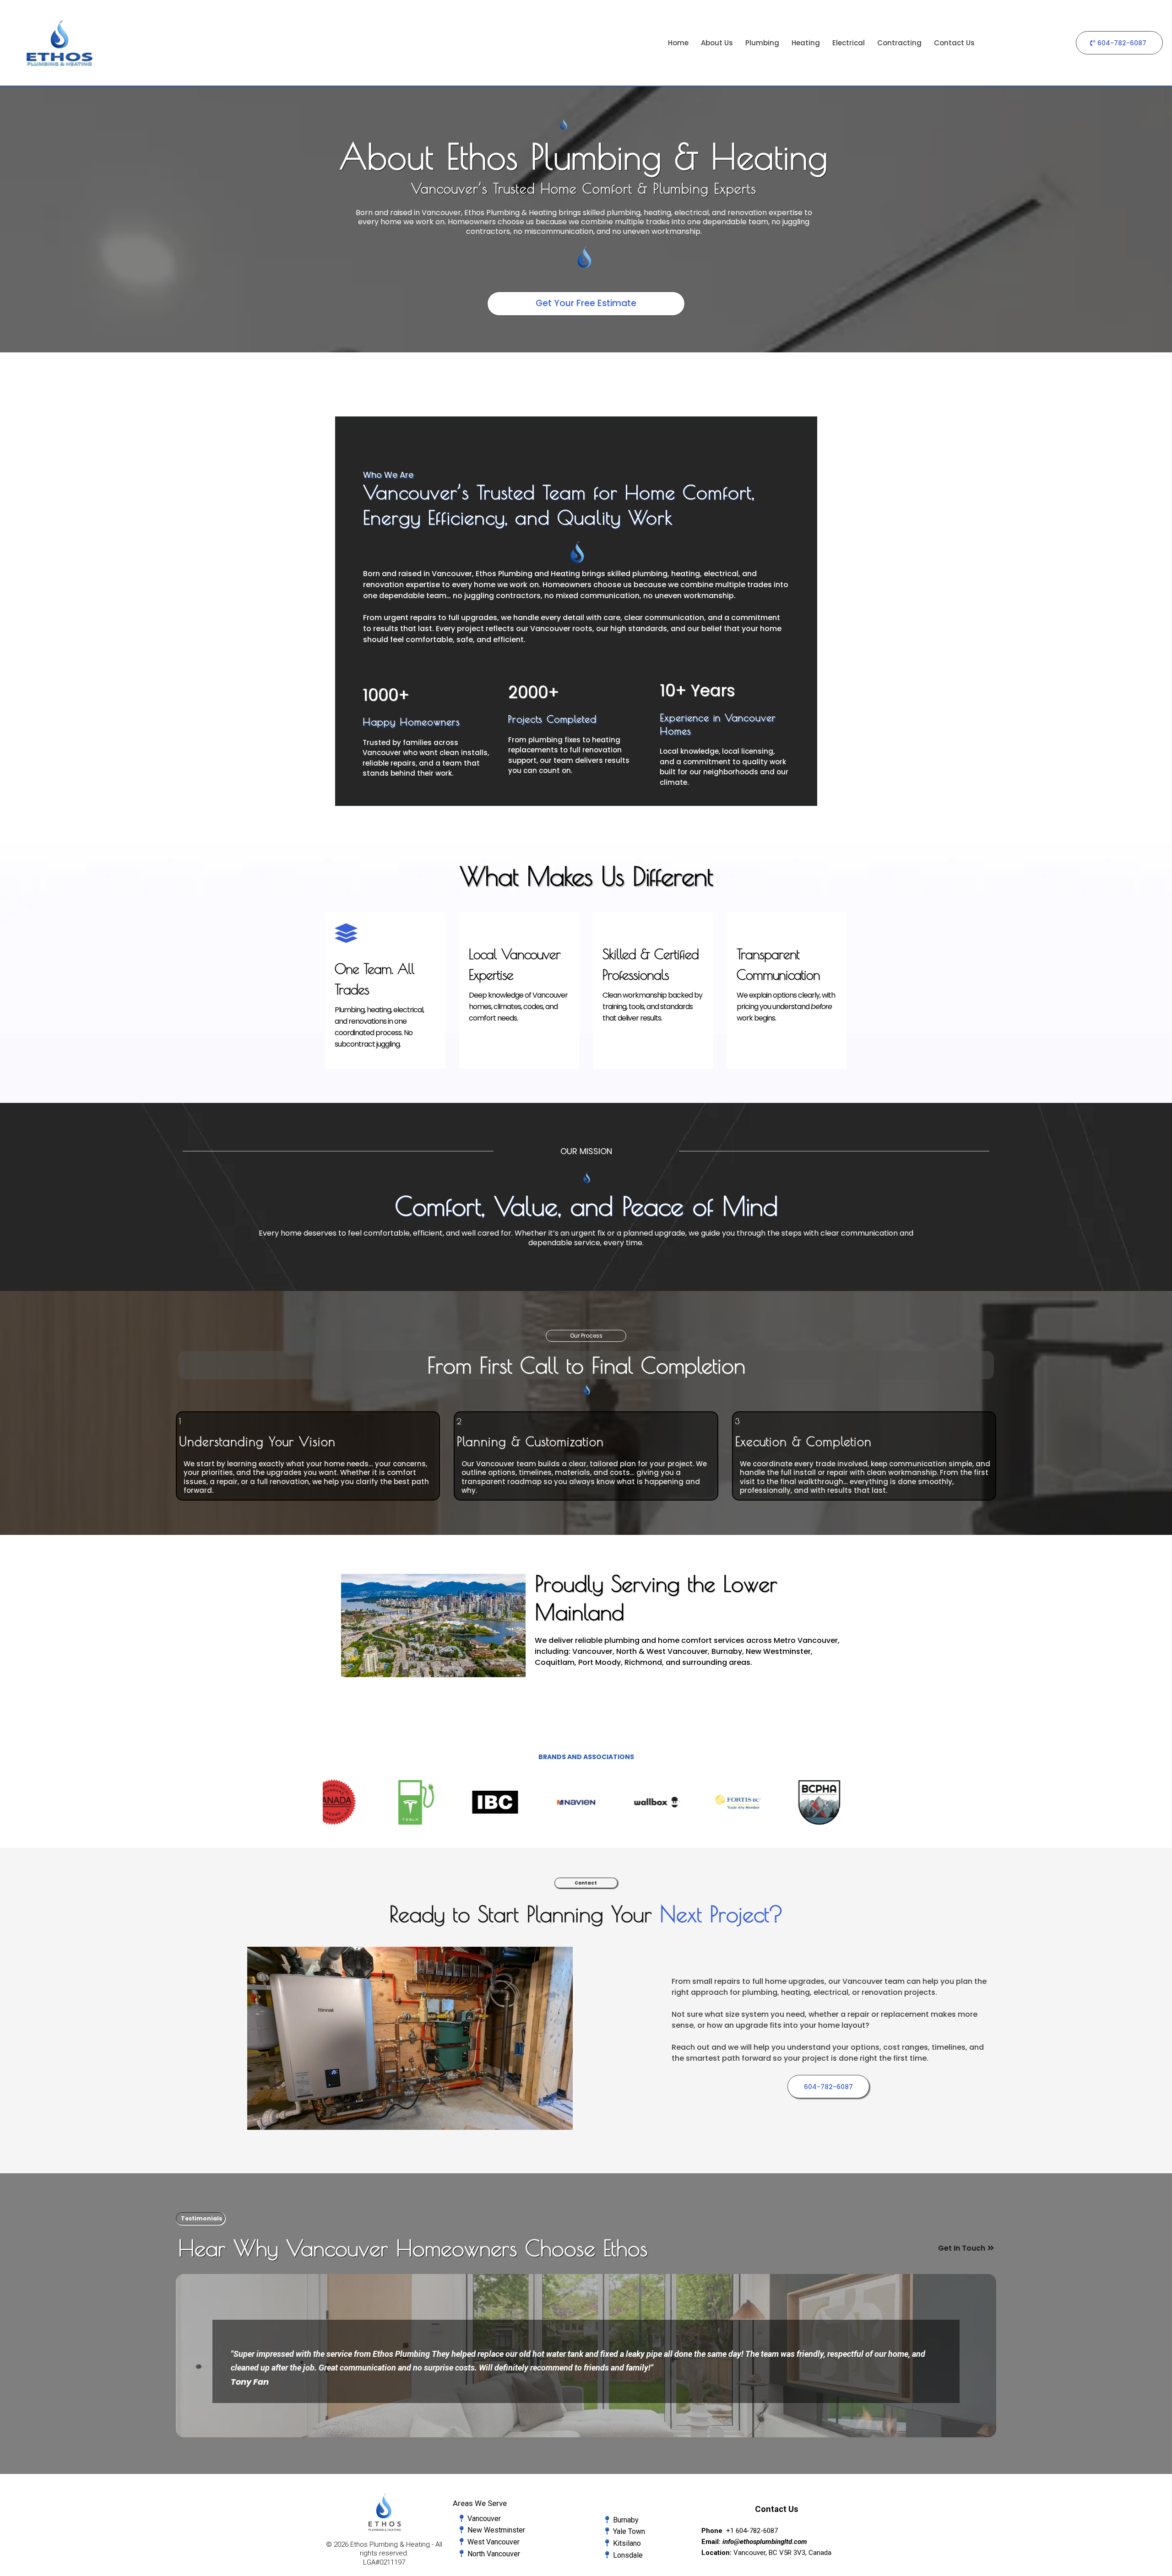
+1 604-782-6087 (752, 2531)
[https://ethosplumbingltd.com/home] (60, 43)
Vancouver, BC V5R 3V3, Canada (782, 2553)
